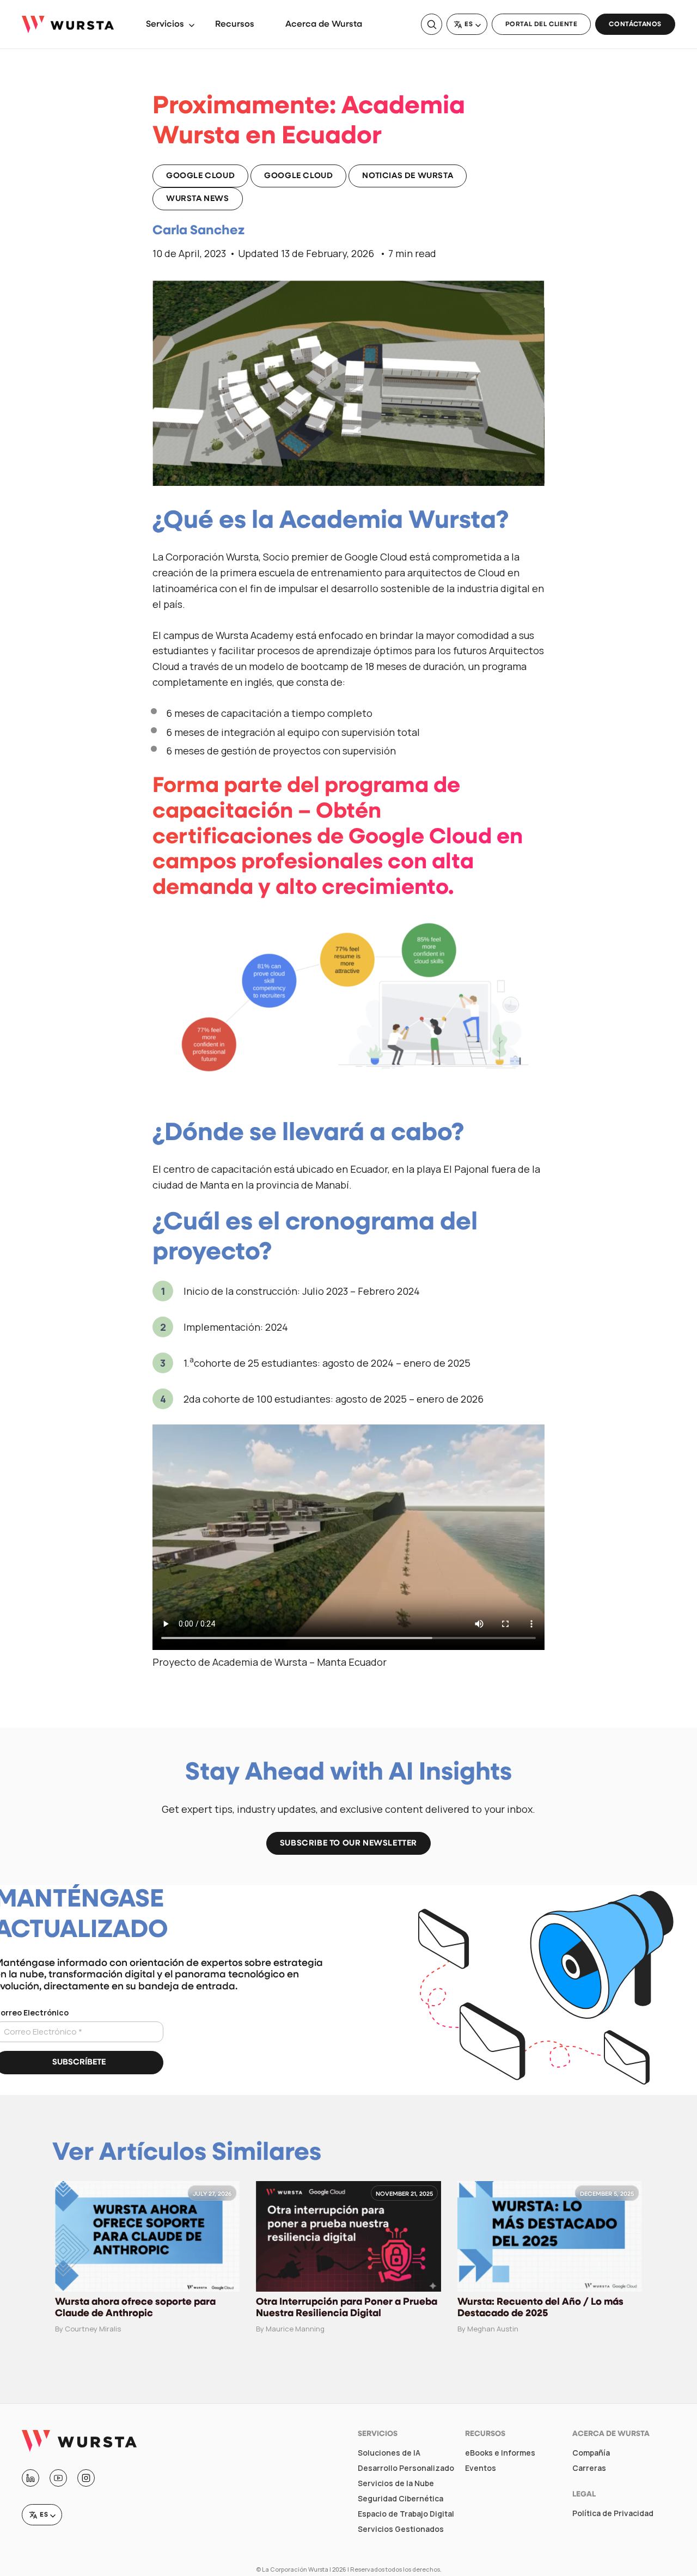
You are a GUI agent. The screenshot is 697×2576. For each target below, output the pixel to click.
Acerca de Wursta (324, 25)
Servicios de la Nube (396, 2483)
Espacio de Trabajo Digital (406, 2514)
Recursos (235, 25)
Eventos (481, 2468)
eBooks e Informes (500, 2453)
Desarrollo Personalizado (406, 2468)
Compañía (591, 2453)
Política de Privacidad (613, 2513)
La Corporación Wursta (295, 2569)
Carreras (589, 2468)
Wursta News (198, 199)
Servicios (165, 25)
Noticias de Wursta (408, 176)
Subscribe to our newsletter (348, 1844)
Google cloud (200, 176)
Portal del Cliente (542, 25)
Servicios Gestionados (401, 2529)
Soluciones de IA (389, 2453)
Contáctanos (635, 25)
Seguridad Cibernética (401, 2499)
